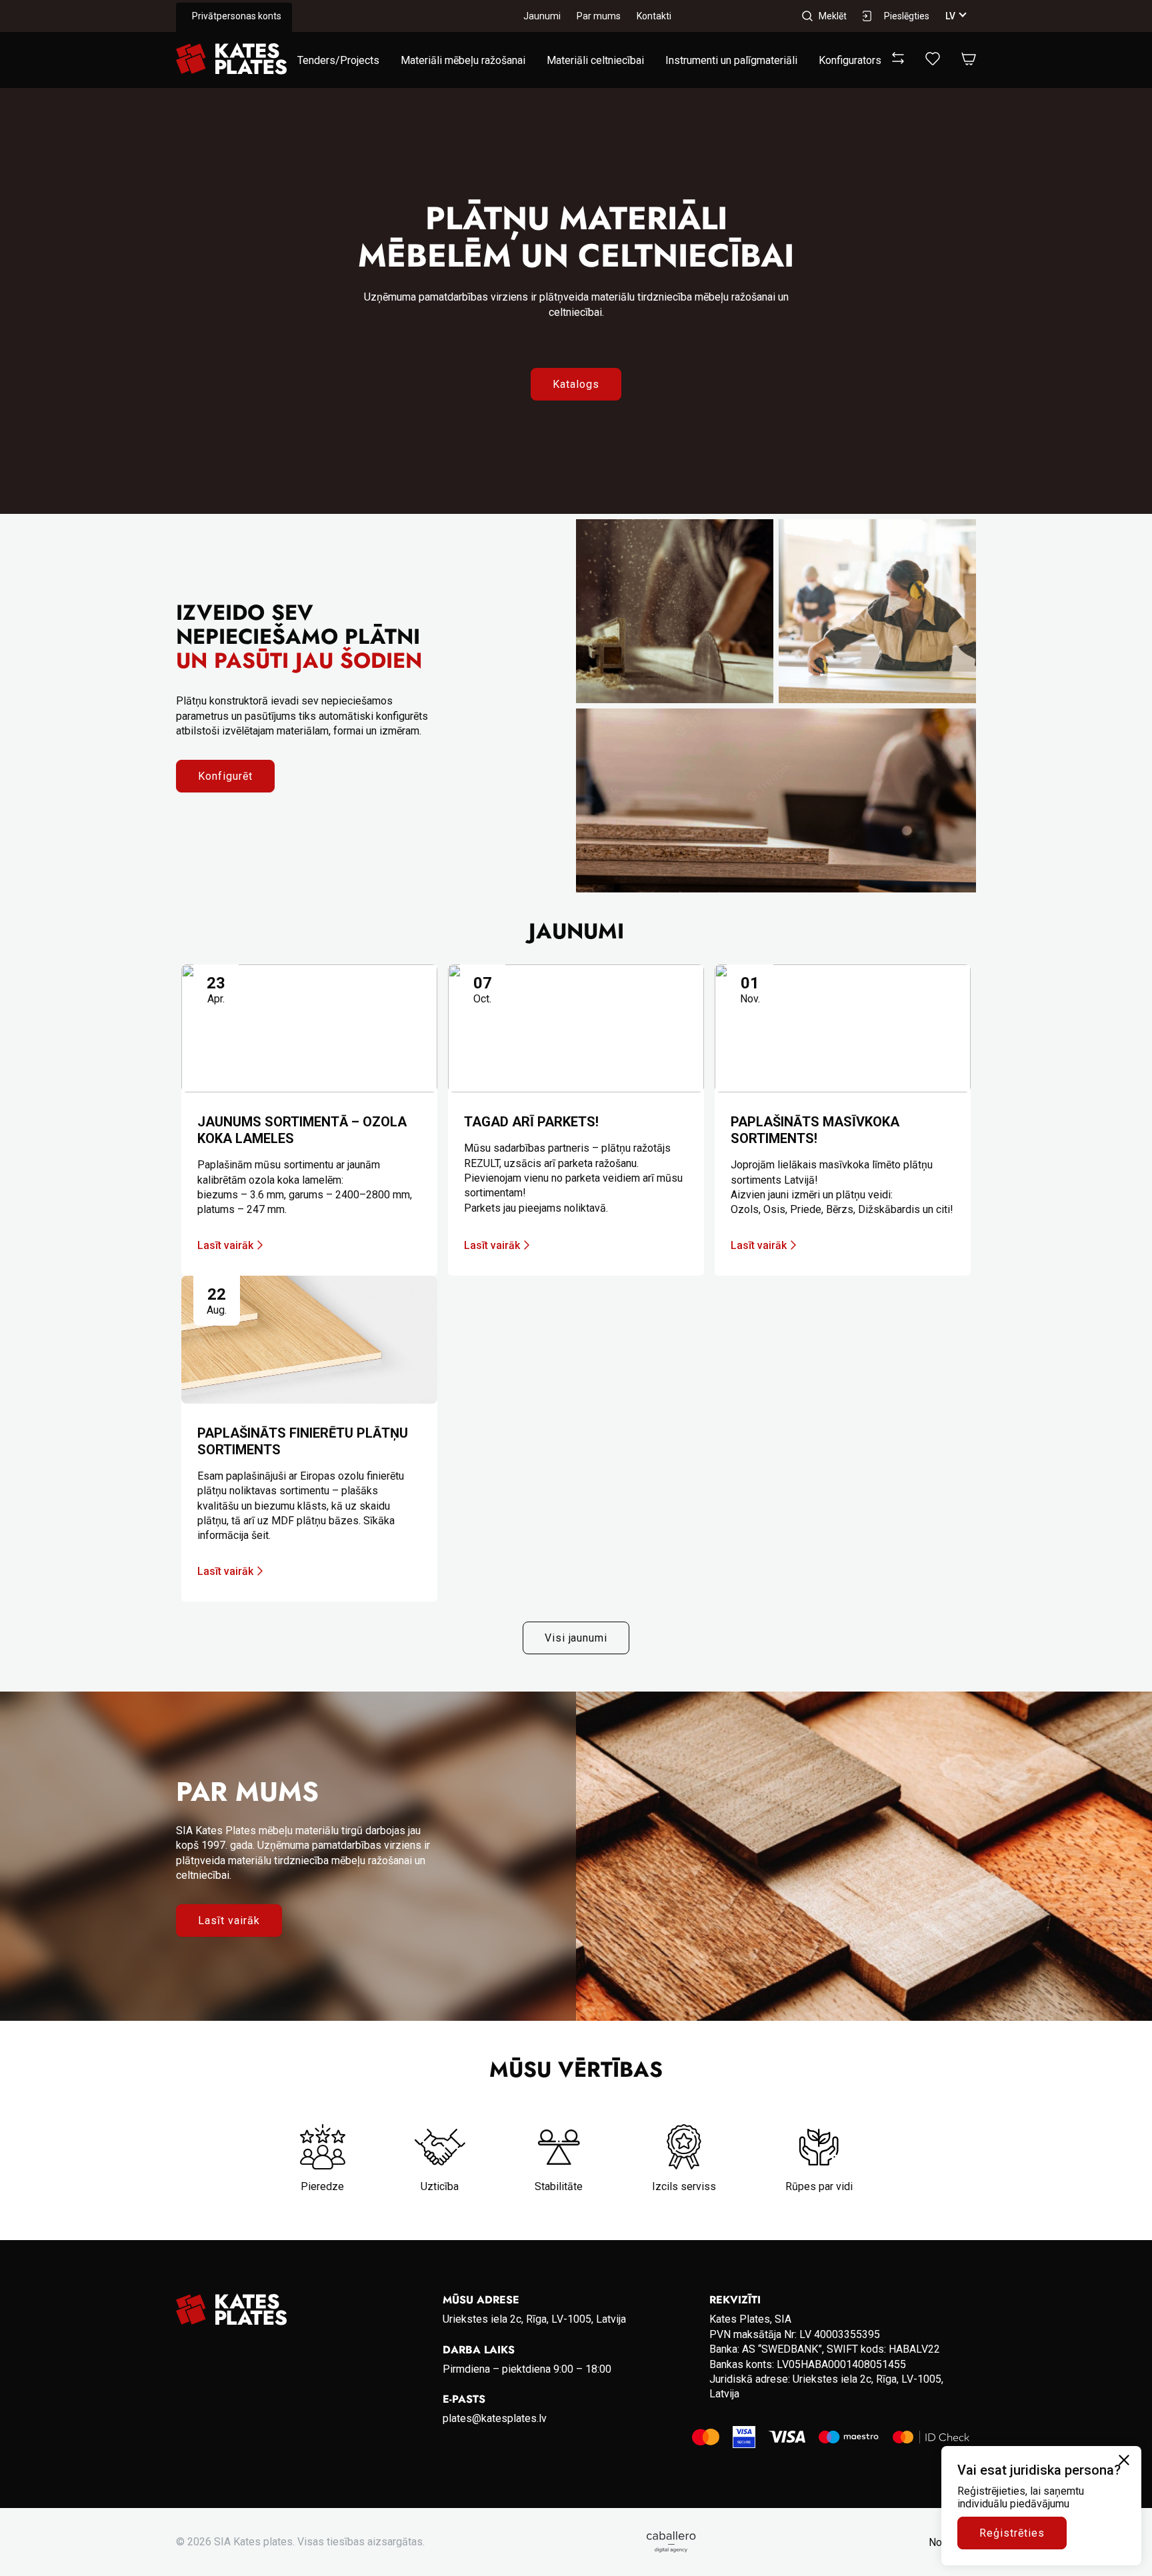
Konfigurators (850, 60)
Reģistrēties (1012, 2533)
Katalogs (576, 384)
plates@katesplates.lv (495, 2418)
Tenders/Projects (338, 60)
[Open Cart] (969, 60)
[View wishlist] (933, 62)
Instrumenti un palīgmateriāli (731, 60)
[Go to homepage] (231, 60)
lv (950, 16)
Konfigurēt (225, 776)
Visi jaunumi (576, 1638)
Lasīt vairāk (225, 1245)
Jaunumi (542, 16)
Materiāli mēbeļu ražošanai (463, 60)
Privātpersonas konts (237, 16)
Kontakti (654, 16)
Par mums (599, 16)
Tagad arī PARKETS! (531, 1122)
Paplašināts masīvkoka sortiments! (815, 1130)
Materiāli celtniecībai (595, 60)
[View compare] (898, 60)
